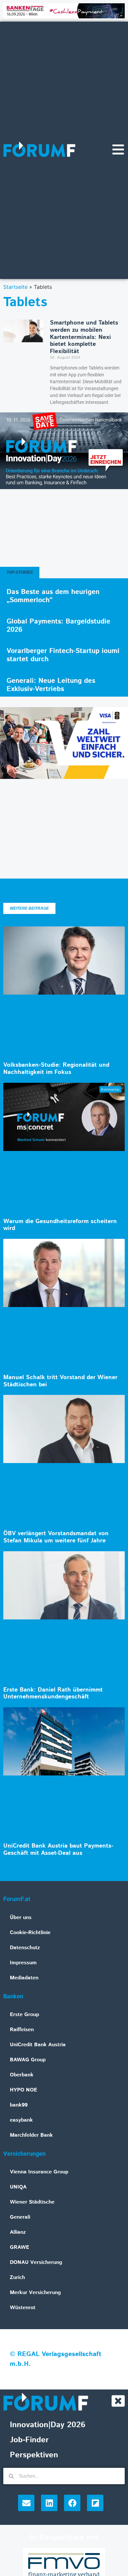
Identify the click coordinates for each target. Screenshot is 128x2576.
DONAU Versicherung (36, 2262)
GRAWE (20, 2247)
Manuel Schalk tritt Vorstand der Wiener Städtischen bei (60, 1381)
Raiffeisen (22, 2030)
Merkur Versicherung (35, 2293)
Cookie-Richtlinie (30, 1933)
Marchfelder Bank (31, 2135)
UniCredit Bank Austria (38, 2045)
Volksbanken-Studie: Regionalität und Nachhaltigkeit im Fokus (56, 1069)
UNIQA (18, 2187)
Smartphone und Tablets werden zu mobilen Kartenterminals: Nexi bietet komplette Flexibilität (84, 337)
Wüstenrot (23, 2308)
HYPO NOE (23, 2090)
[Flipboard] (95, 2503)
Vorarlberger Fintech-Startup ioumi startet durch (63, 655)
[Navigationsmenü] (118, 149)
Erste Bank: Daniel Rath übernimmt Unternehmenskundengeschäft (53, 1694)
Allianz (18, 2232)
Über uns (21, 1918)
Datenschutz (25, 1948)
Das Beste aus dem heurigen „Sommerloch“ (53, 596)
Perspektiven (34, 2455)
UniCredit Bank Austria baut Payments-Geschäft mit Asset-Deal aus (58, 1850)
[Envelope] (26, 2503)
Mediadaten (24, 1978)
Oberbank (22, 2075)
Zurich (17, 2278)
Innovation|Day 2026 (48, 2425)
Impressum (23, 1963)
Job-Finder (29, 2440)
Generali (20, 2217)
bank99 (19, 2105)
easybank (21, 2120)
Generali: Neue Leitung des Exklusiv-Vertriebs (51, 685)
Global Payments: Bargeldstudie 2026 (58, 626)
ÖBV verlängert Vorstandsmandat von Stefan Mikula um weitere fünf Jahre (56, 1537)
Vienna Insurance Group (39, 2172)
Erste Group (24, 2015)
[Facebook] (72, 2503)
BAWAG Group (28, 2060)
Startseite (15, 287)
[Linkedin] (49, 2503)
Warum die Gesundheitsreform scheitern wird (60, 1225)
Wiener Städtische (32, 2202)
